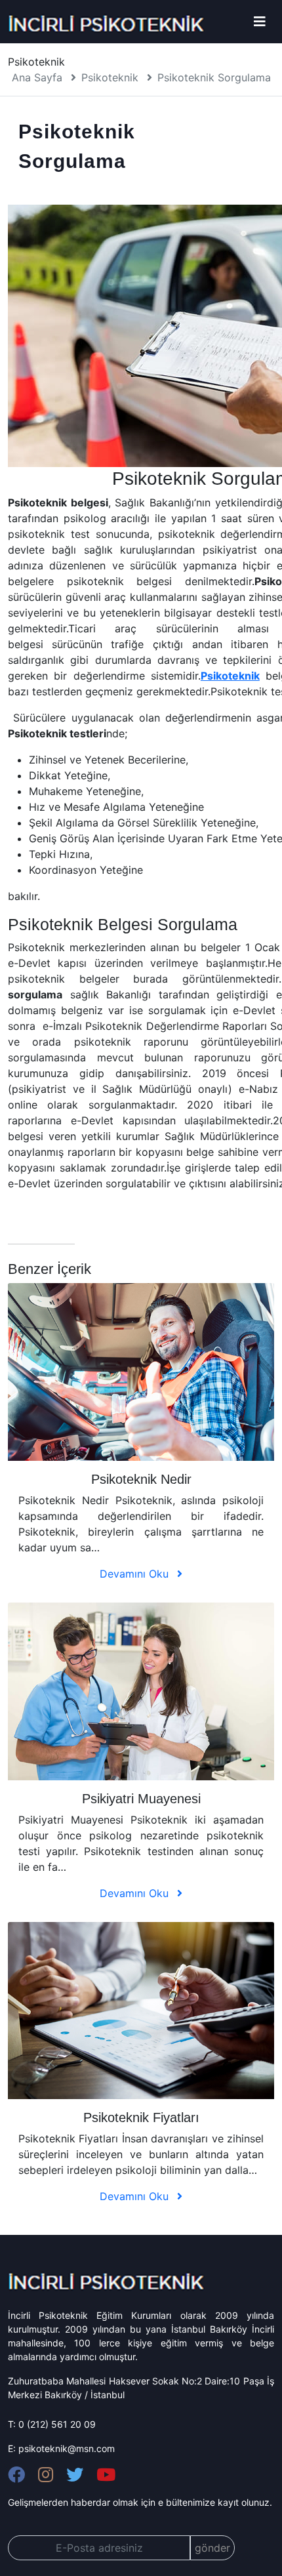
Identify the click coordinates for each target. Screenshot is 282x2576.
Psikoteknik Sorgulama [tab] (75, 146)
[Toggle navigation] (260, 22)
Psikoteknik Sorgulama (214, 77)
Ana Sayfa (37, 77)
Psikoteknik (110, 77)
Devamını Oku (136, 1574)
